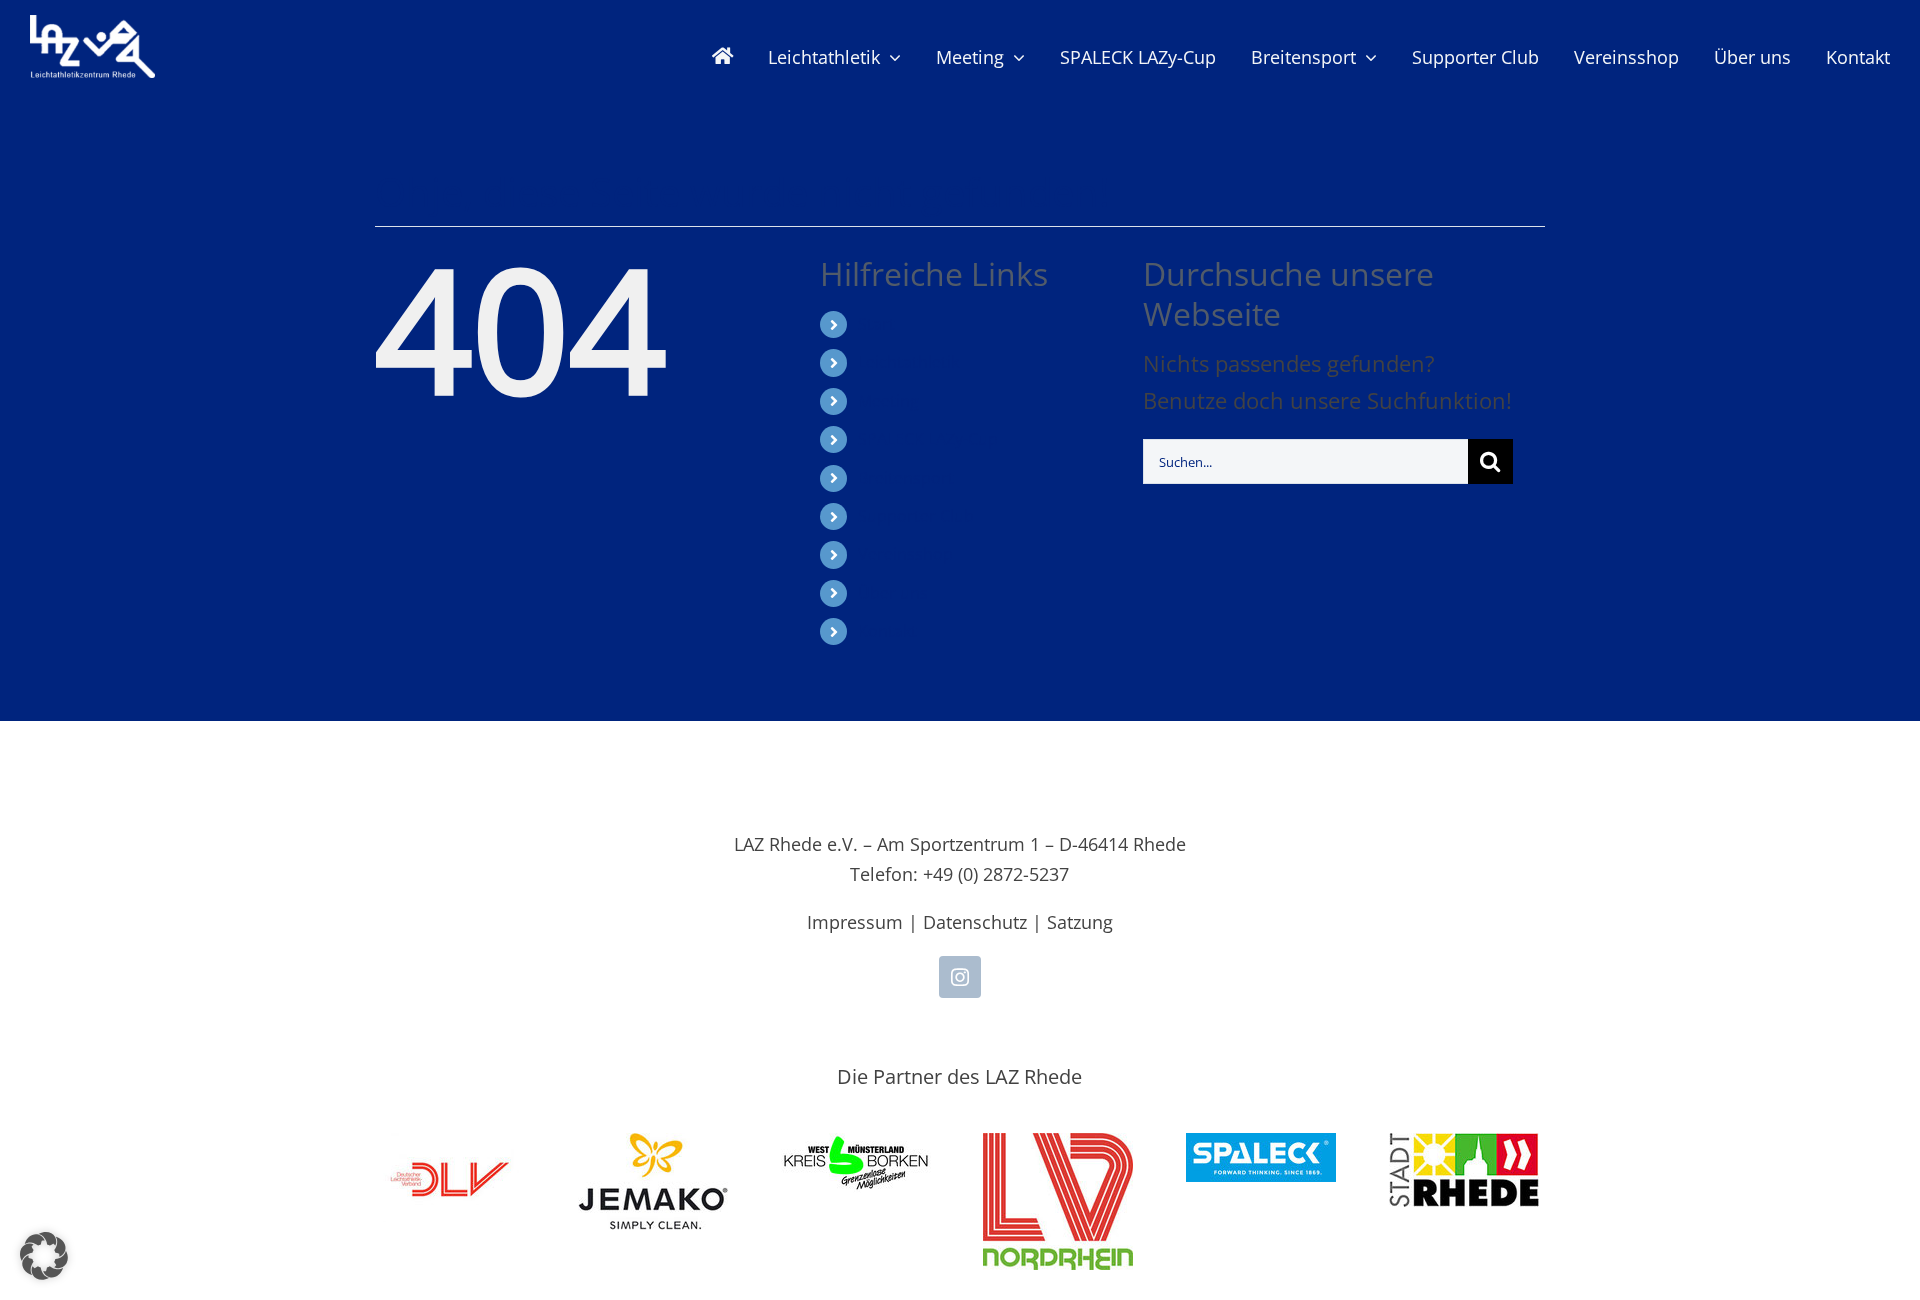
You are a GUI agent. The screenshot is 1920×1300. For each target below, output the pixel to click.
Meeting (888, 401)
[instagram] (960, 977)
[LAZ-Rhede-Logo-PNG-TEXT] (92, 26)
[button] (44, 1256)
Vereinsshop (905, 554)
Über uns (893, 593)
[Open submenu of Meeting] (1014, 57)
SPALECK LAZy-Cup (928, 439)
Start (876, 324)
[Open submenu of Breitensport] (1366, 57)
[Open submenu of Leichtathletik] (890, 57)
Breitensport (906, 478)
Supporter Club (916, 516)
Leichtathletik (908, 362)
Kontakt (887, 631)
